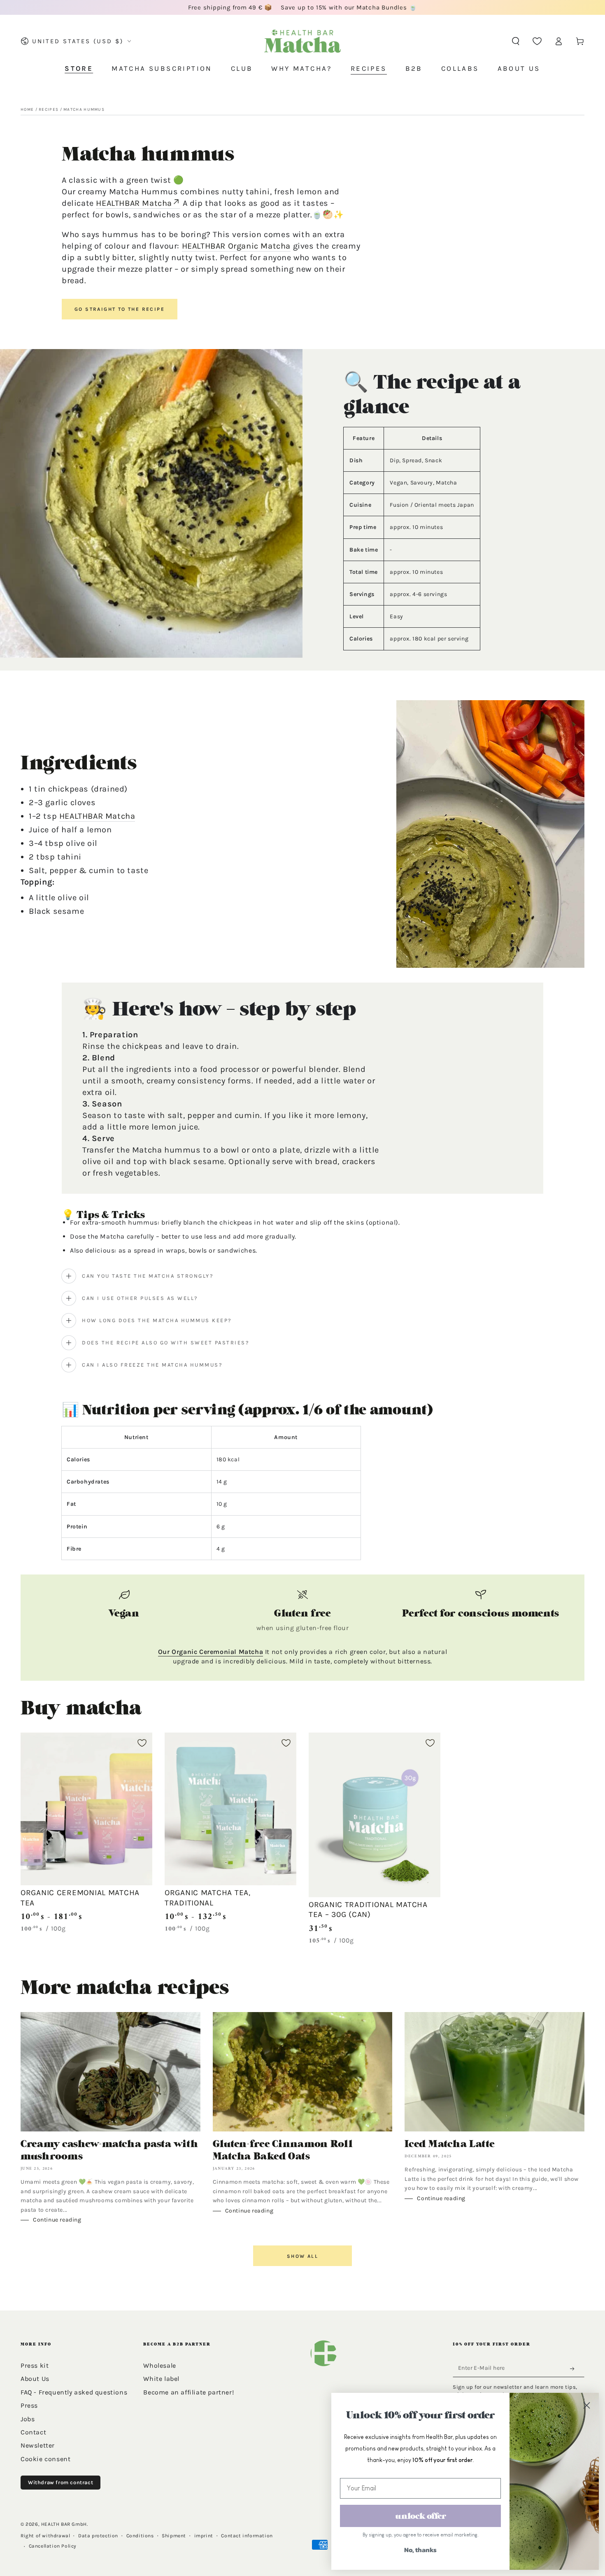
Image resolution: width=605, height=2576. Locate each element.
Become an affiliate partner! (188, 2392)
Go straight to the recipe (120, 309)
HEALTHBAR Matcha (134, 203)
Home (27, 109)
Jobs (28, 2419)
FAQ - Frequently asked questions (74, 2392)
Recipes (49, 109)
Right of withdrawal (45, 2536)
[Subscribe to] (575, 2369)
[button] (516, 41)
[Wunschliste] (537, 41)
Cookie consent (45, 2459)
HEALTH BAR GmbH (64, 2524)
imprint (204, 2536)
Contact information (247, 2536)
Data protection (98, 2536)
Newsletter (38, 2445)
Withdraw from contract (60, 2482)
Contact (33, 2432)
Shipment (174, 2536)
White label (161, 2379)
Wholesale (159, 2365)
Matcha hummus (84, 109)
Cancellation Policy (53, 2546)
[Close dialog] (586, 2405)
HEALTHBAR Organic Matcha (236, 246)
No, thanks (420, 2550)
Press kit (35, 2365)
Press (29, 2405)
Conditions (140, 2536)
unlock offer (421, 2516)
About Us (35, 2379)
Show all (302, 2256)
